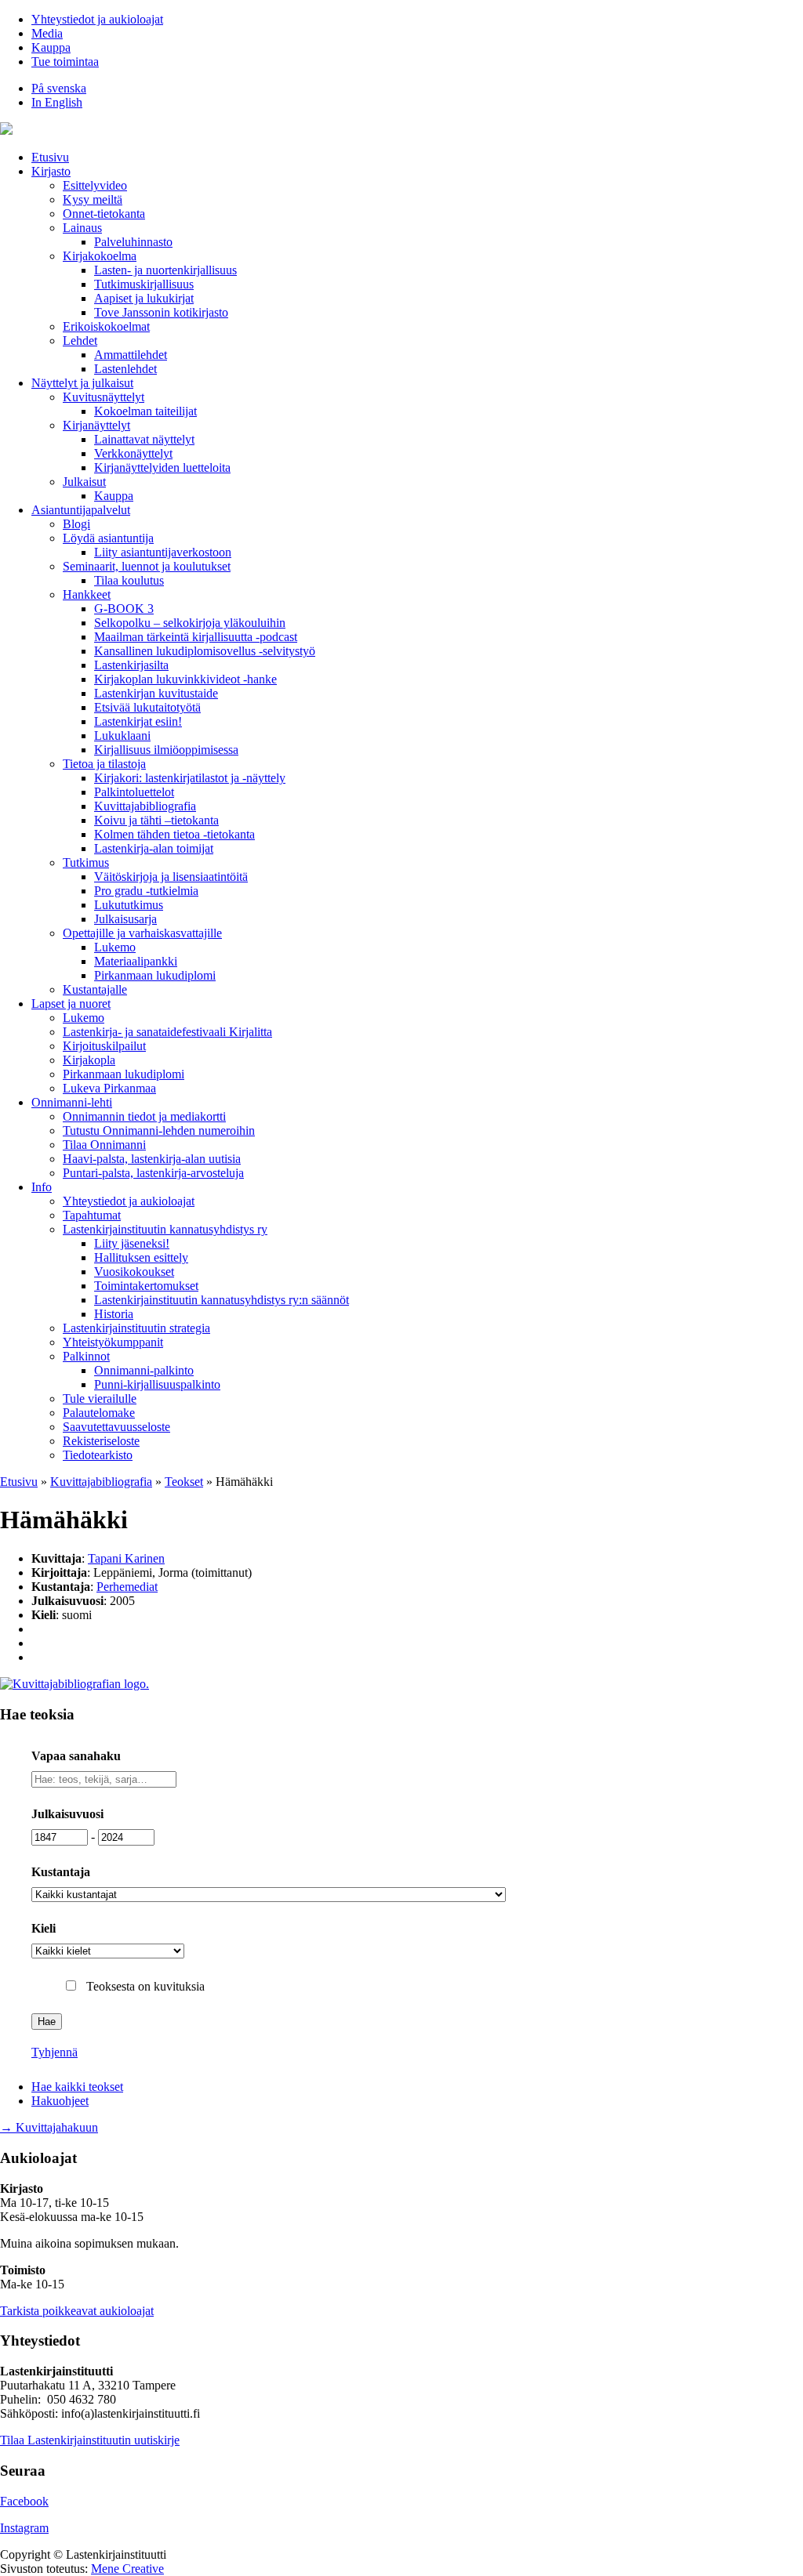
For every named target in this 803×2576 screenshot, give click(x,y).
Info (42, 1187)
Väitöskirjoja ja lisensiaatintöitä (171, 877)
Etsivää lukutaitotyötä (147, 707)
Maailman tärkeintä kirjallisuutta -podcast (196, 637)
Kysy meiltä (93, 199)
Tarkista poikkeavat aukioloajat (77, 2311)
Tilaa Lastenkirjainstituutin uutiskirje (90, 2440)
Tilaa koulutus (129, 580)
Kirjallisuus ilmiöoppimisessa (166, 750)
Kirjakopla (89, 1060)
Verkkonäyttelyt (133, 453)
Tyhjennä (55, 2052)
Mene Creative (127, 2569)
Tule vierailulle (100, 1399)
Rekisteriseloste (101, 1441)
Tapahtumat (92, 1215)
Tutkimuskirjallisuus (144, 284)
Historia (114, 1314)
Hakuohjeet (60, 2101)
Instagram (24, 2528)
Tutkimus (86, 862)
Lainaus (82, 228)
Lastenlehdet (125, 369)
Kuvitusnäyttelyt (104, 397)
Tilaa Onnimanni (104, 1145)
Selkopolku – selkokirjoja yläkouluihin (190, 623)
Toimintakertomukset (146, 1286)
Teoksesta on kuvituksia (145, 1986)
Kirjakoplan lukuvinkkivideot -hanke (185, 679)
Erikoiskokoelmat (106, 326)
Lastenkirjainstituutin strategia (136, 1328)
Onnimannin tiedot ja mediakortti (144, 1116)
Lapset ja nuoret (71, 1004)
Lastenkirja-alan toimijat (154, 848)
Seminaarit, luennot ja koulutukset (147, 566)
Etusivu (50, 157)
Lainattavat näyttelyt (144, 439)
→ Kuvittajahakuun (49, 2127)
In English (57, 102)
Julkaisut (84, 482)
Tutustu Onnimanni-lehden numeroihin (159, 1130)
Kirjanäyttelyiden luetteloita (162, 467)
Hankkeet (87, 594)
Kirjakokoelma (100, 256)
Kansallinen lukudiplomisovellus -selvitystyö (205, 651)
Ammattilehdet (131, 355)
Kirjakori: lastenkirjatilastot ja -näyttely (190, 778)
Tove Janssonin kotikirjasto (161, 312)
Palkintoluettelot (134, 792)
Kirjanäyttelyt (96, 425)
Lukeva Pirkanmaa (109, 1088)
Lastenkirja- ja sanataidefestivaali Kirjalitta (167, 1032)
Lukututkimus (129, 905)
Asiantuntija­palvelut (81, 510)
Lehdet (80, 341)
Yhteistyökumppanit (113, 1342)
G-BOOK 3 (124, 609)
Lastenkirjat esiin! (138, 721)
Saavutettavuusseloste (116, 1427)
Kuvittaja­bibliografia (145, 806)
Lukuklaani (122, 735)
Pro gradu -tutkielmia (146, 891)
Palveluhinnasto (133, 242)
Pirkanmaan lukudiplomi (155, 975)
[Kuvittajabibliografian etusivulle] (74, 1684)
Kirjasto (51, 171)
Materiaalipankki (136, 961)
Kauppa (51, 47)
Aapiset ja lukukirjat (144, 298)
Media (47, 33)
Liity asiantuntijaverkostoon (163, 552)
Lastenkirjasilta (131, 665)
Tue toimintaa (65, 62)
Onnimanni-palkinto (144, 1370)
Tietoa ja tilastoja (104, 764)
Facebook (24, 2501)
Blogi (76, 524)
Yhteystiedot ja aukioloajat (97, 19)
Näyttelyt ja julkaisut (82, 383)
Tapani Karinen (126, 1558)
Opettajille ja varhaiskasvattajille (142, 933)
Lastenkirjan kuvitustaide (156, 693)
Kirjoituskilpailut (104, 1046)
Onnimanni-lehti (72, 1102)
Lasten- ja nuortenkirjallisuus (165, 270)
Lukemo (115, 947)
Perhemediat (127, 1587)
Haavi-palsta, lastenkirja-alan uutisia (152, 1159)
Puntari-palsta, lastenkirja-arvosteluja (153, 1173)
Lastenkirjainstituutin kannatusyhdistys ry (165, 1229)
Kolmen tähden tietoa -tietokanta (174, 834)
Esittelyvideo (95, 185)
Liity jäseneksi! (132, 1243)
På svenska (59, 88)
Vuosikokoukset (134, 1272)
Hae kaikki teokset (77, 2087)
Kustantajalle (95, 989)
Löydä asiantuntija (108, 538)
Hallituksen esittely (141, 1257)
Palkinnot (86, 1356)
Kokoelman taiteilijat (145, 411)
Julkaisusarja (125, 919)
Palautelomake (99, 1413)
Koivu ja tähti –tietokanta (156, 820)
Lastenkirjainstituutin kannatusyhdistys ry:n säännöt (222, 1300)
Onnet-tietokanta (104, 214)
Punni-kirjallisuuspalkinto (157, 1384)
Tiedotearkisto (98, 1455)
